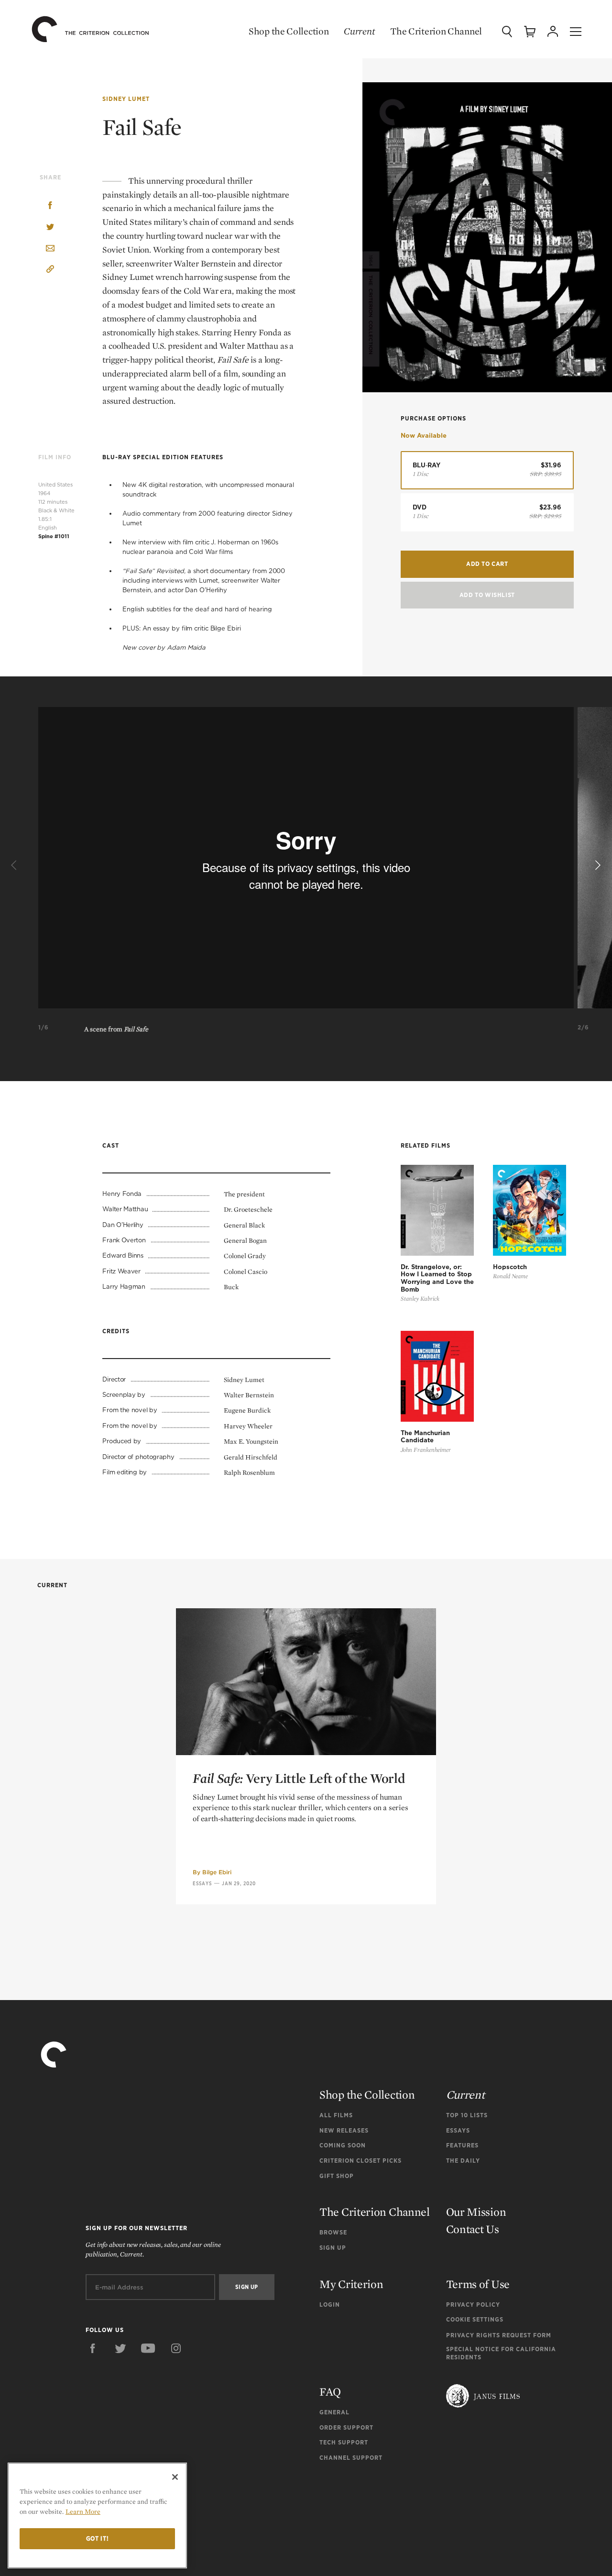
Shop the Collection (289, 31)
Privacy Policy (473, 2305)
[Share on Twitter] (50, 227)
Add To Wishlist (487, 595)
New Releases (344, 2130)
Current (359, 31)
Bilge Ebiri (217, 1872)
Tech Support (344, 2442)
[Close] (175, 2477)
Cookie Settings (475, 2319)
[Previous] (15, 865)
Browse (333, 2232)
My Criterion (351, 2284)
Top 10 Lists (467, 2115)
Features (462, 2145)
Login (330, 2305)
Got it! (98, 2538)
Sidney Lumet (126, 99)
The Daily (463, 2161)
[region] (97, 2515)
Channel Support (351, 2458)
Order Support (346, 2427)
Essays (202, 1883)
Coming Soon (343, 2145)
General (334, 2412)
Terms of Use (478, 2284)
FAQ (330, 2392)
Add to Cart (487, 564)
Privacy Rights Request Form (499, 2335)
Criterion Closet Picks (361, 2161)
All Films (336, 2115)
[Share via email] (50, 249)
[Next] (597, 865)
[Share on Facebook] (50, 206)
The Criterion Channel (436, 31)
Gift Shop (337, 2176)
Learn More (83, 2511)
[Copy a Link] (50, 271)
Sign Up (333, 2248)
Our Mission (476, 2212)
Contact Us (473, 2229)
